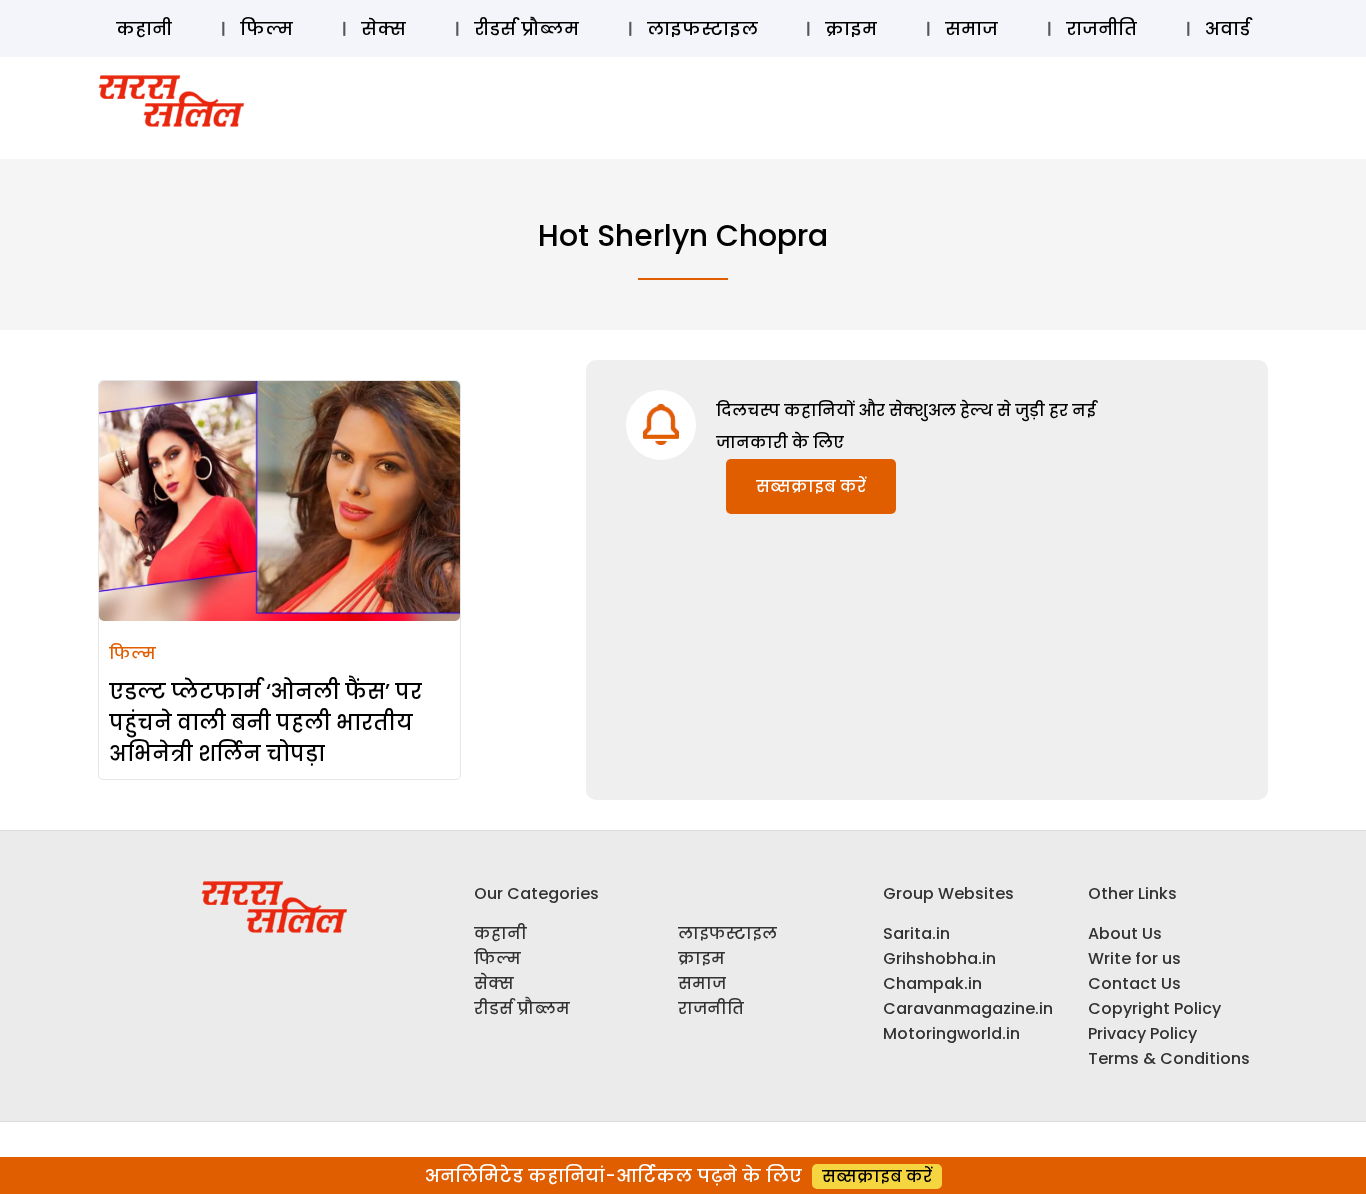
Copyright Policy (1154, 1008)
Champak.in (932, 983)
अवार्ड (1227, 28)
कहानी (144, 28)
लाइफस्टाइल (702, 28)
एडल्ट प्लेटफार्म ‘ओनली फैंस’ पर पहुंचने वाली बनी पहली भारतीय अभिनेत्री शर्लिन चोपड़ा (265, 722)
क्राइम (851, 28)
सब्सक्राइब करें (811, 486)
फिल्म (266, 28)
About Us (1125, 933)
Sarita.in (916, 933)
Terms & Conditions (1169, 1058)
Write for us (1134, 958)
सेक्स (383, 28)
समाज (971, 28)
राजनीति (1101, 28)
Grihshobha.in (939, 958)
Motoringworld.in (951, 1033)
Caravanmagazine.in (968, 1008)
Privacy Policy (1142, 1033)
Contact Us (1134, 983)
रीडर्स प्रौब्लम (526, 28)
